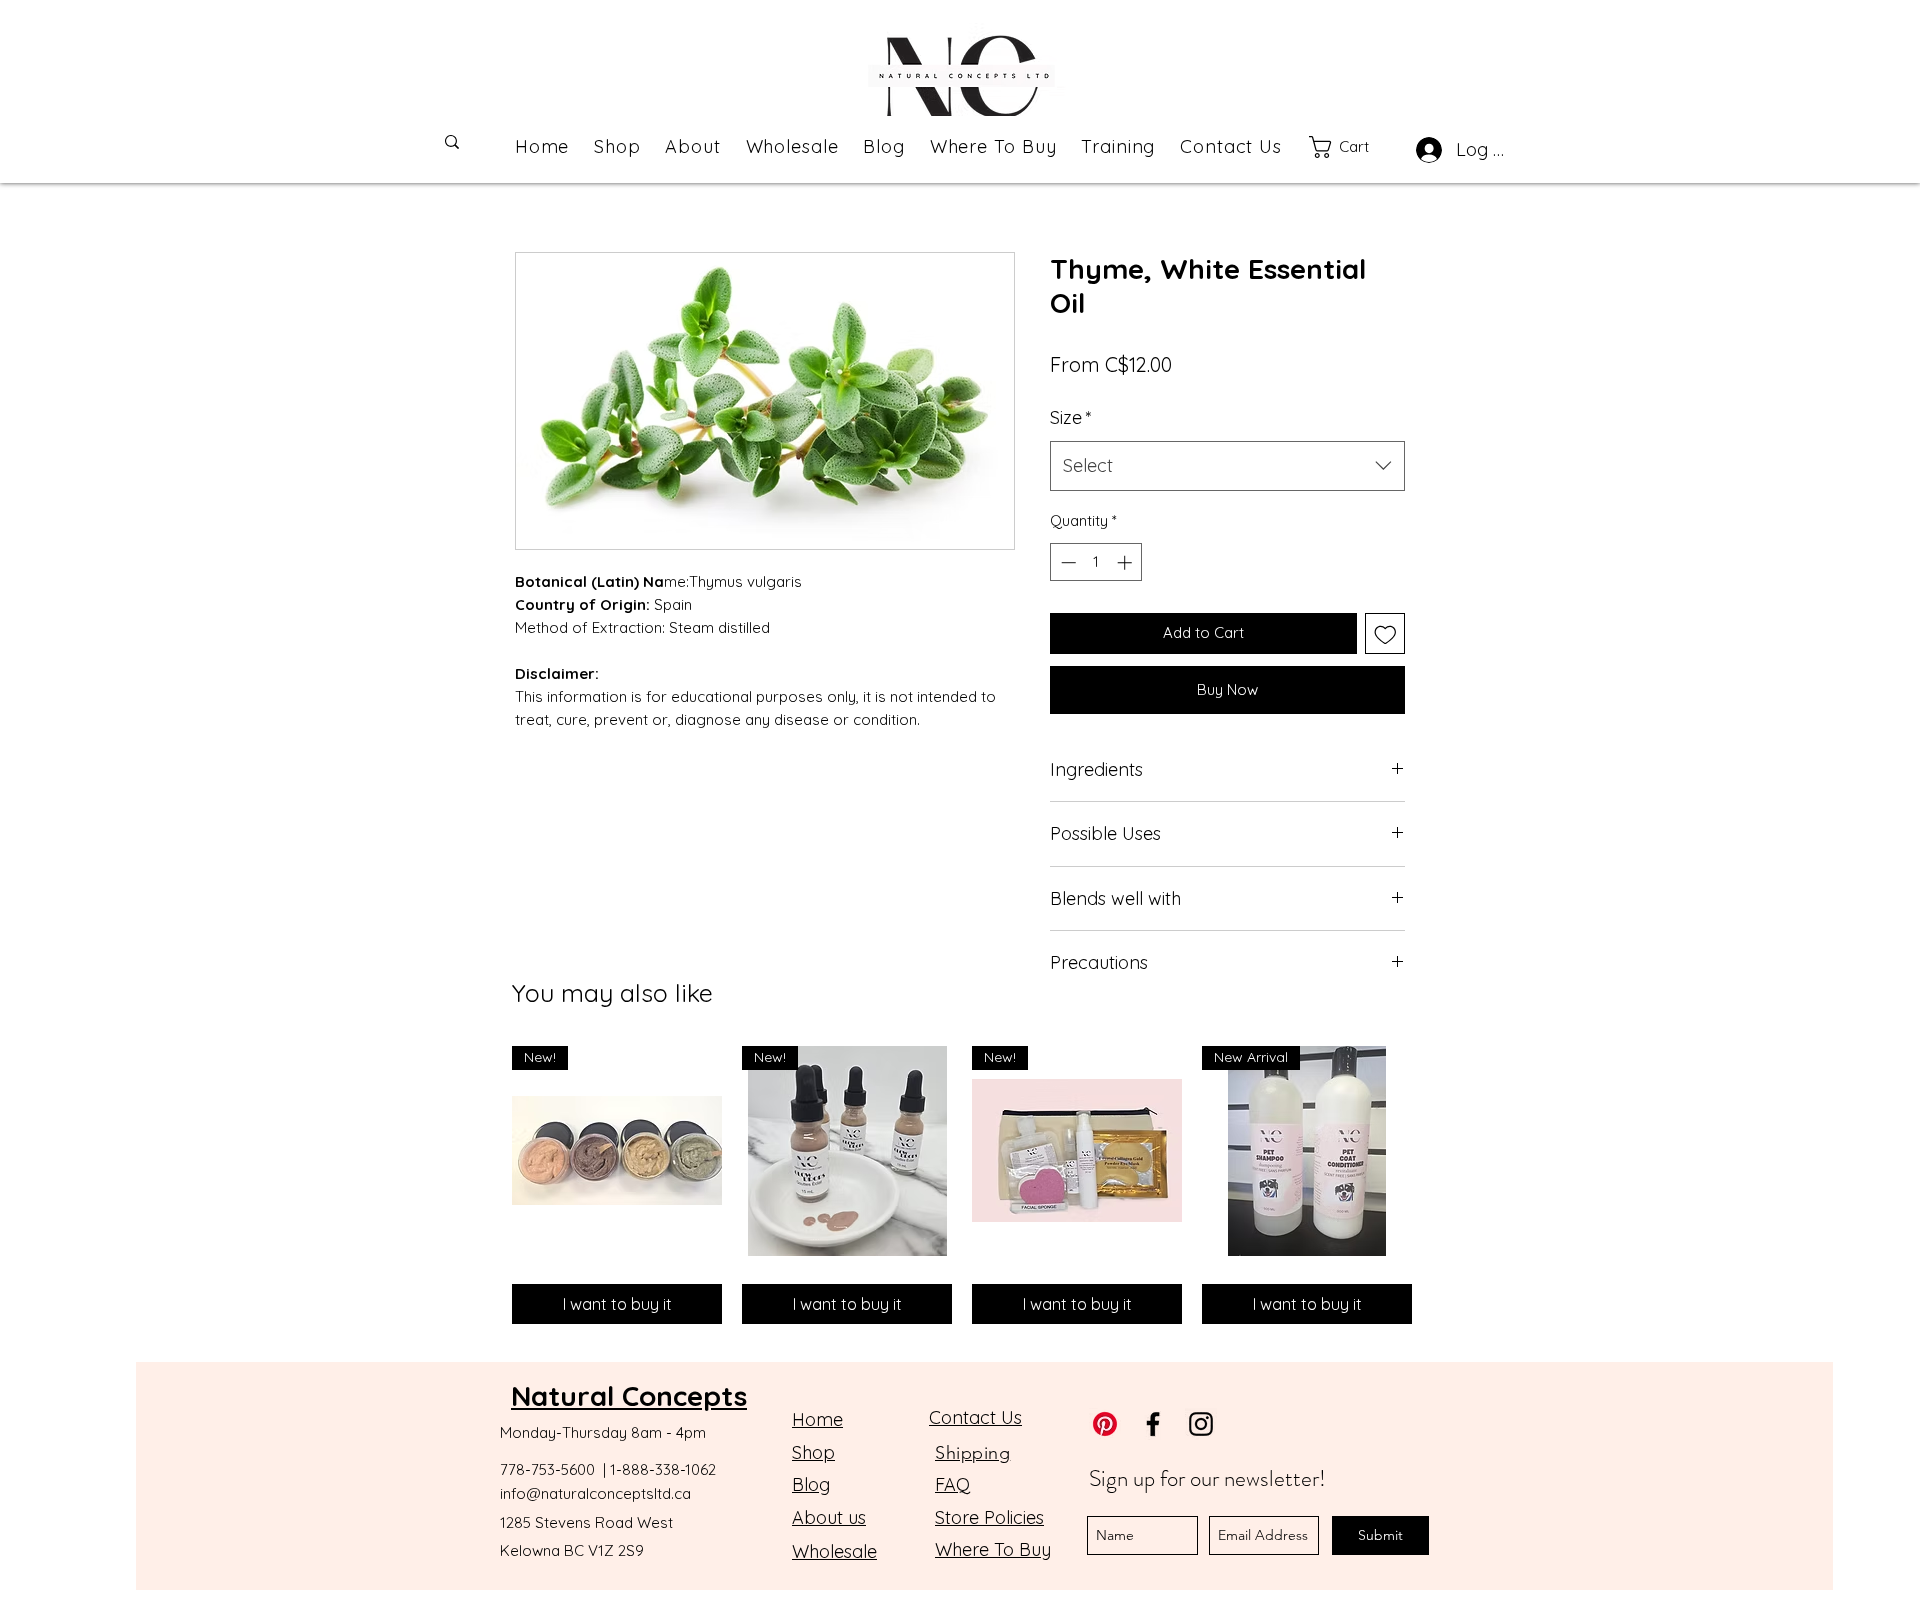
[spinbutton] (1096, 562)
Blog (811, 1484)
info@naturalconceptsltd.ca (595, 1493)
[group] (962, 1185)
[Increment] (1126, 562)
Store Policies (989, 1517)
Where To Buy (993, 1549)
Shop (813, 1452)
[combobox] (1227, 466)
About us (829, 1517)
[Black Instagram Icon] (1201, 1424)
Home (817, 1419)
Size (1071, 417)
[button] (1355, 147)
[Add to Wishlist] (1385, 633)
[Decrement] (1066, 562)
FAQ (952, 1484)
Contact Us (975, 1417)
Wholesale (834, 1551)
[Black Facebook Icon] (1153, 1424)
